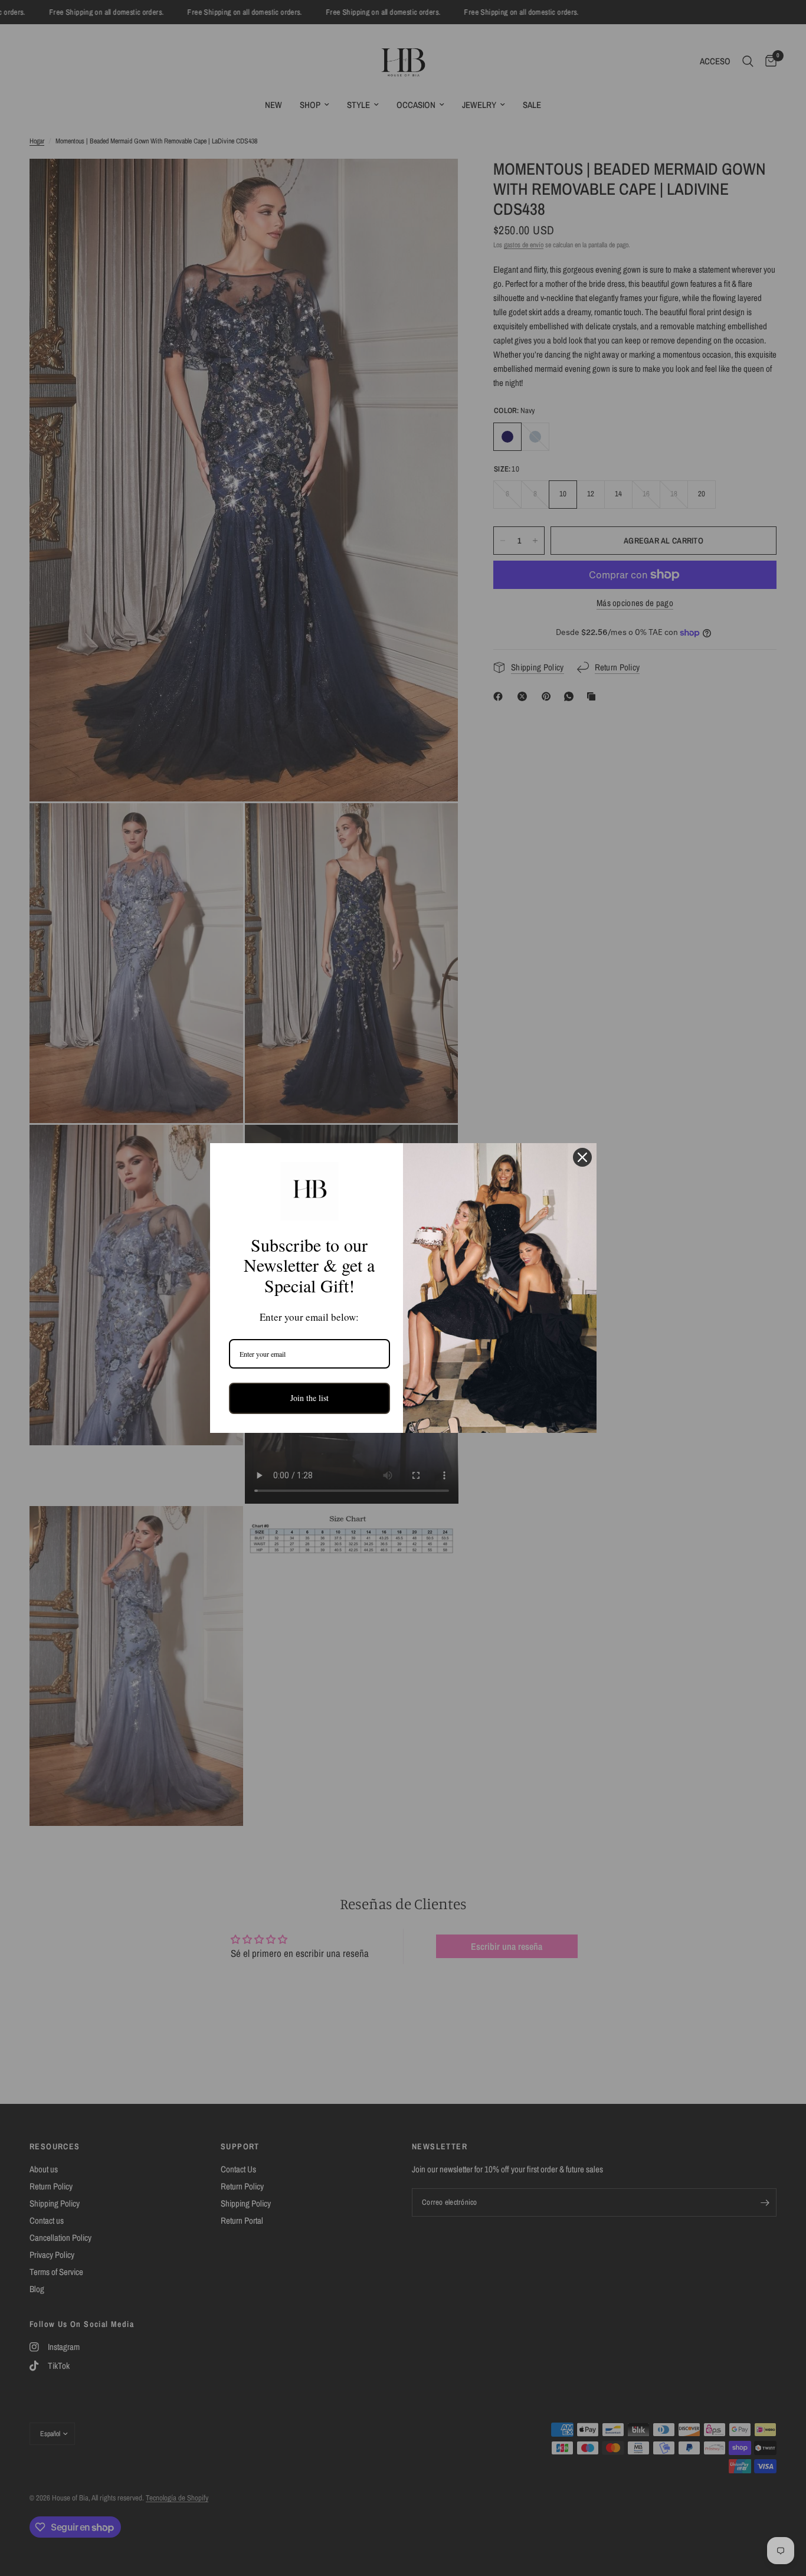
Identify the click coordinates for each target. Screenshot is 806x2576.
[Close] (582, 1157)
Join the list (309, 1398)
